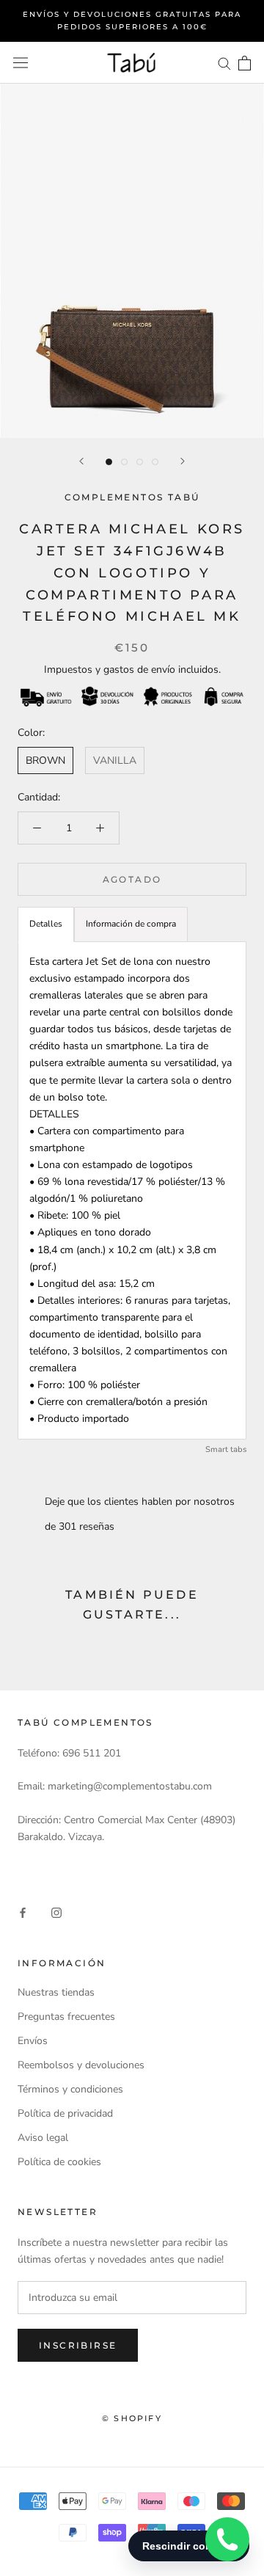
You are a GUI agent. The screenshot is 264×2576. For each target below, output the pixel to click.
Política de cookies (59, 2162)
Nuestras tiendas (56, 1992)
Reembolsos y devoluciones (81, 2065)
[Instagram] (56, 1912)
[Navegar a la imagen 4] (155, 462)
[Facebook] (23, 1912)
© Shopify (132, 2418)
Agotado (132, 879)
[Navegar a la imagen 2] (124, 462)
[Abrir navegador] (21, 63)
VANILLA (115, 760)
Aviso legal (43, 2138)
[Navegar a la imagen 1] (109, 462)
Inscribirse (78, 2345)
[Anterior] (81, 461)
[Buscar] (224, 63)
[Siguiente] (183, 461)
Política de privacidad (65, 2113)
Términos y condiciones (70, 2089)
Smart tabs (226, 1449)
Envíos (33, 2041)
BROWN (45, 760)
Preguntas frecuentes (66, 2017)
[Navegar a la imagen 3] (140, 462)
